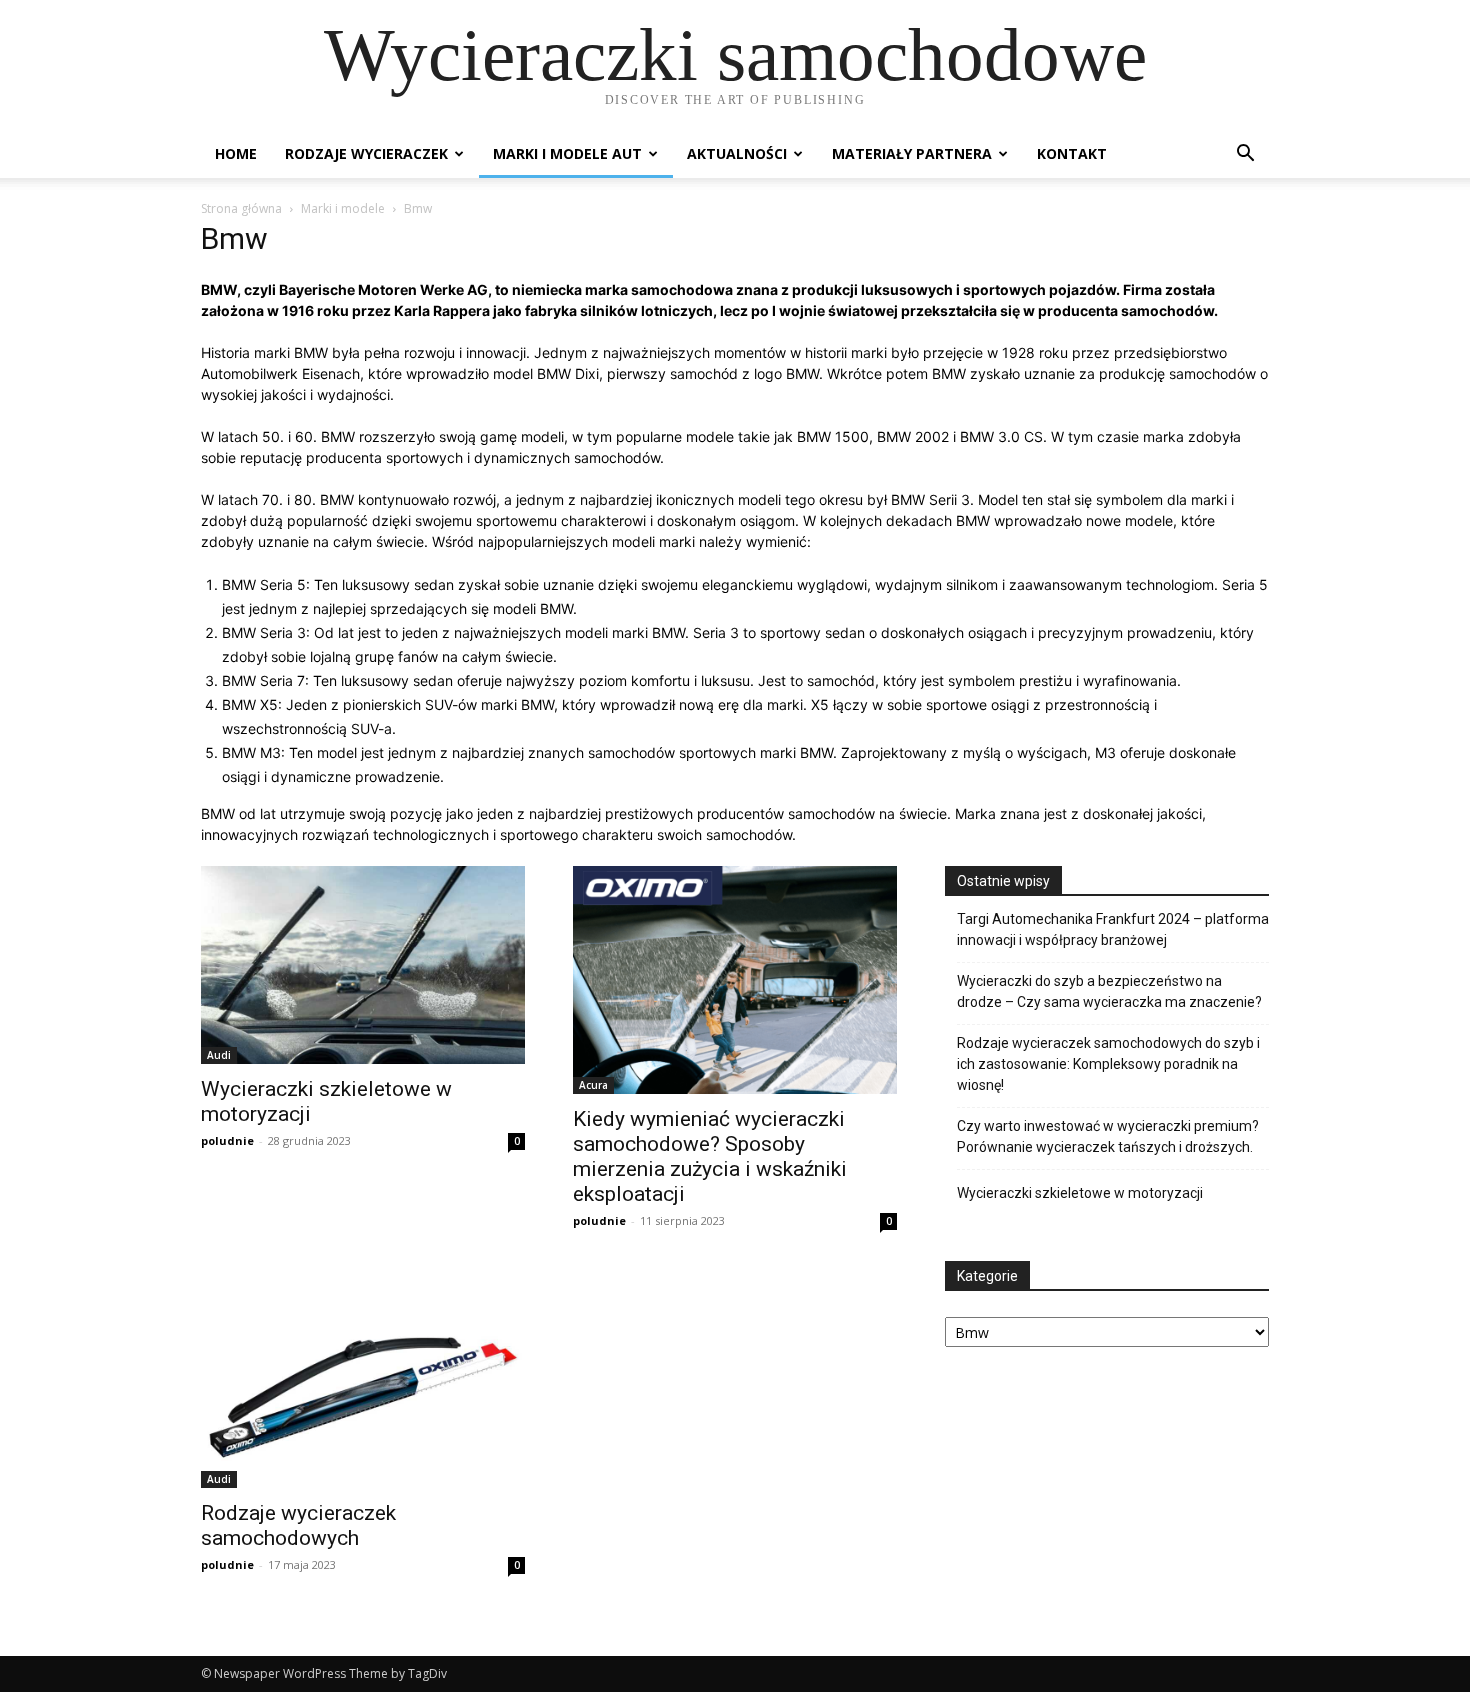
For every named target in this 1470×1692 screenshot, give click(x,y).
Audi (219, 1055)
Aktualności (737, 153)
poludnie (227, 1140)
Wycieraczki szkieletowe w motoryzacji (1080, 1193)
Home (236, 153)
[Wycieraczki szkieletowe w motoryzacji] (363, 965)
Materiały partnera (912, 153)
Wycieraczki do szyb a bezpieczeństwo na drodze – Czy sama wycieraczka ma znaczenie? (1109, 991)
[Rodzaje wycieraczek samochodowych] (363, 1380)
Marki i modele (343, 208)
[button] (1245, 155)
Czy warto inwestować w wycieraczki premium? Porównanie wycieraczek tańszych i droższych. (1108, 1136)
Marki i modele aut (567, 153)
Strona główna (241, 208)
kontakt (1072, 153)
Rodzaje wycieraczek (366, 153)
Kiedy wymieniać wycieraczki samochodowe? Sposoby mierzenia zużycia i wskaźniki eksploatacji (710, 1156)
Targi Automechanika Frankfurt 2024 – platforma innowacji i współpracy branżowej (1113, 929)
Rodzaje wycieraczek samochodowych (298, 1525)
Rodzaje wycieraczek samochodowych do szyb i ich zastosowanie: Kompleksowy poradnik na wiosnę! (1108, 1064)
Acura (593, 1085)
